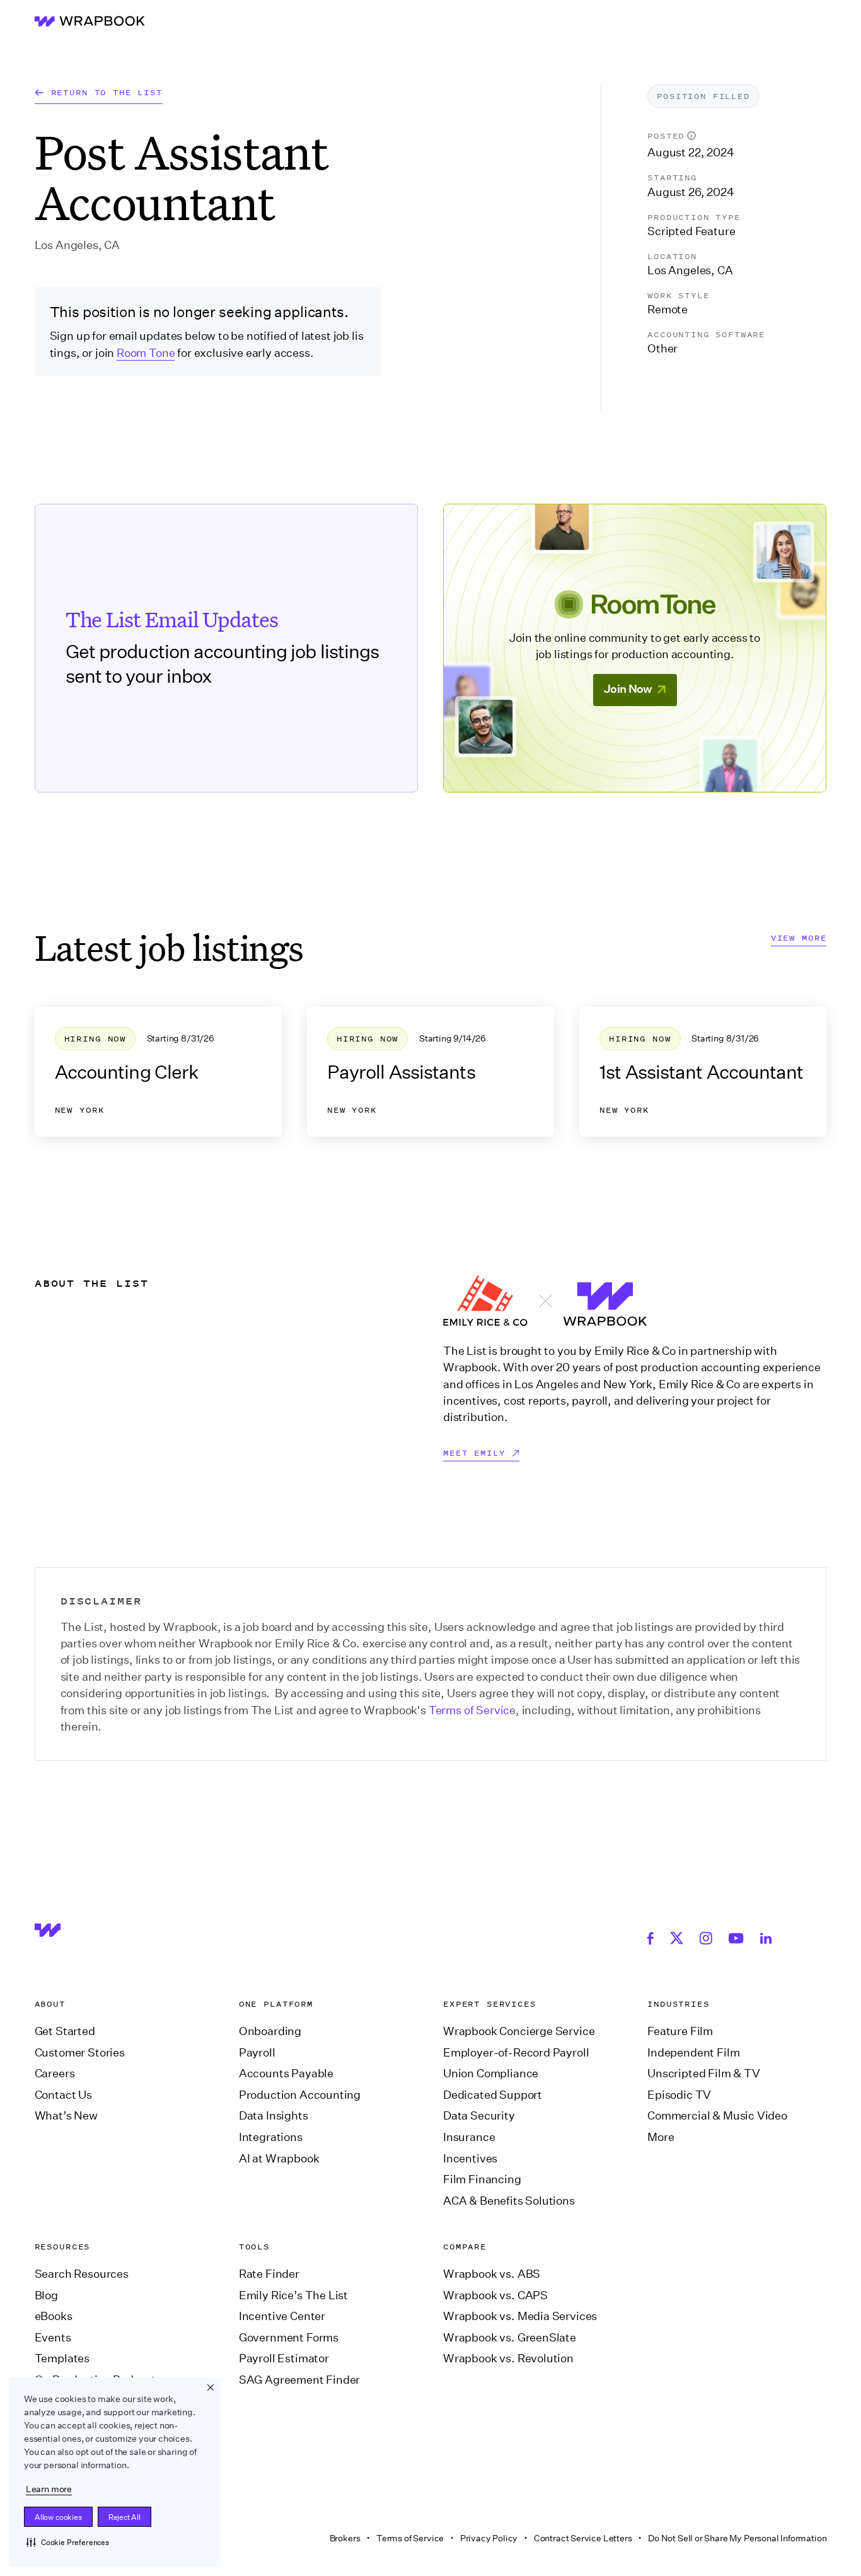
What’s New (66, 2116)
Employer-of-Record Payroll (516, 2053)
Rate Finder (269, 2274)
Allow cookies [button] (58, 2517)
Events (53, 2338)
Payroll (257, 2053)
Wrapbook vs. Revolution (508, 2358)
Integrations (271, 2137)
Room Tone (146, 353)
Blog (46, 2295)
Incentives (470, 2159)
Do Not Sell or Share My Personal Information (737, 2538)
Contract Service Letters (583, 2538)
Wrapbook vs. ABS (492, 2274)
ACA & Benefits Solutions (509, 2201)
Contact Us (63, 2095)
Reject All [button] (124, 2517)
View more (799, 938)
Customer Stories (80, 2053)
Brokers (345, 2538)
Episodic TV (679, 2095)
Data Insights (274, 2116)
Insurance (469, 2137)
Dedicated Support (493, 2095)
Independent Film (693, 2053)
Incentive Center (282, 2316)
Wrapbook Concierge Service (519, 2031)
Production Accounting (300, 2095)
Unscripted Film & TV (703, 2074)
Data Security (479, 2116)
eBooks (54, 2316)
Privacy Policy (489, 2538)
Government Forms (289, 2338)
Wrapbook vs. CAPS (495, 2295)
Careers (55, 2074)
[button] (68, 2542)
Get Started (65, 2031)
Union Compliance (491, 2074)
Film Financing (482, 2179)
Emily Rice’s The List (293, 2295)
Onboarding (270, 2031)
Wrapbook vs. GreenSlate (510, 2338)
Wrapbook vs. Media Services (520, 2316)
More (661, 2137)
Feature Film (680, 2031)
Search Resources (82, 2274)
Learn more (49, 2489)
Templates (62, 2358)
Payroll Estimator (284, 2358)
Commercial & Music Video (717, 2116)
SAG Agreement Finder (299, 2380)
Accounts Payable (286, 2074)
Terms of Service (472, 1710)
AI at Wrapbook (279, 2159)
